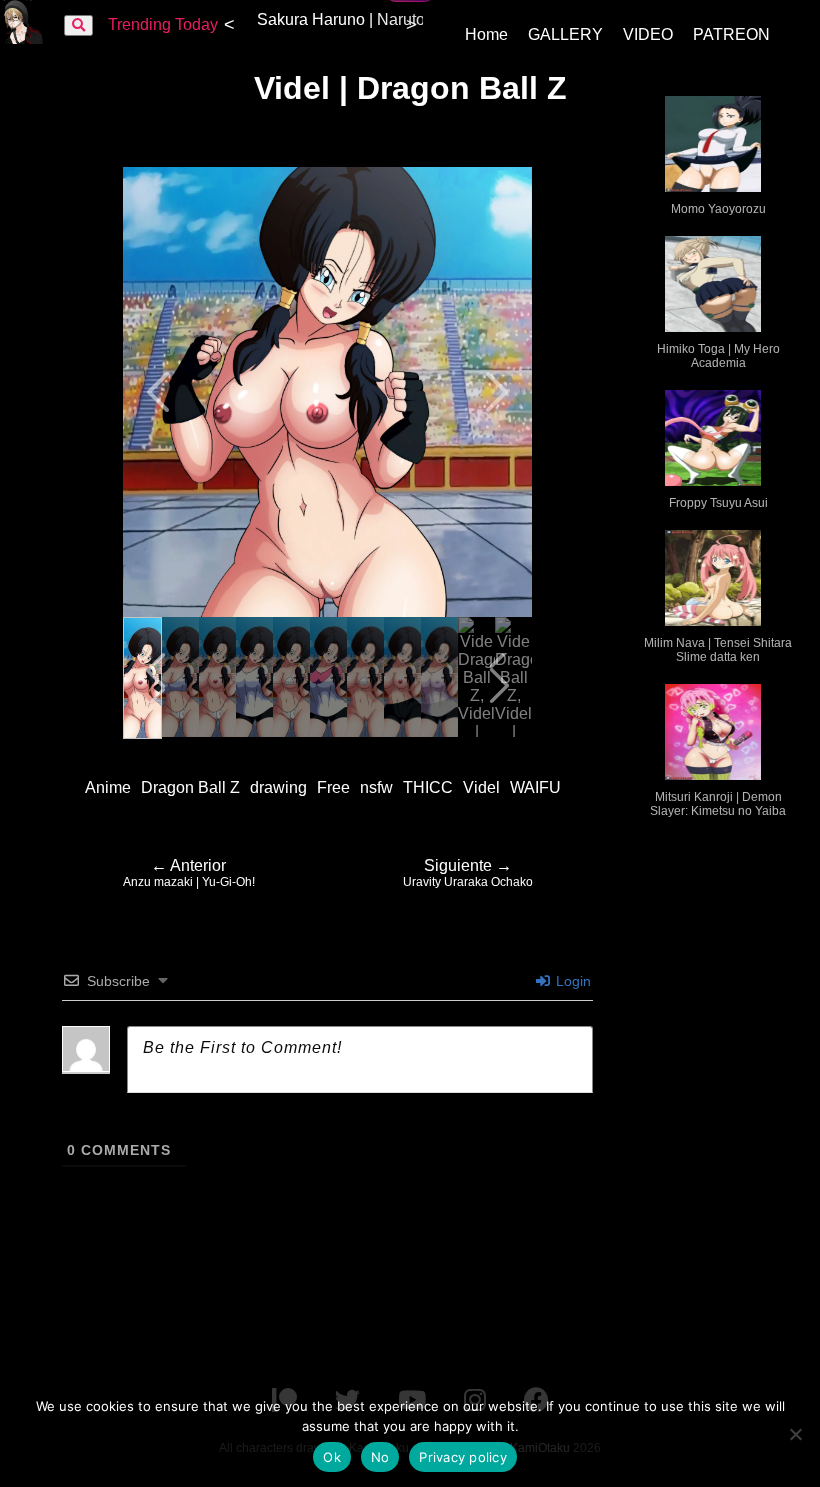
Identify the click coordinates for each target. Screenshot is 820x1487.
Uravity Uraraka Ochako (468, 873)
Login (571, 981)
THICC (428, 787)
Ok (332, 1457)
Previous (160, 392)
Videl (481, 787)
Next (495, 392)
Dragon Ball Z (190, 787)
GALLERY (565, 34)
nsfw (376, 787)
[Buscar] (78, 25)
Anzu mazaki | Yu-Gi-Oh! (189, 873)
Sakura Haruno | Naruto (341, 19)
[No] (795, 1434)
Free (333, 787)
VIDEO (648, 34)
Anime (108, 787)
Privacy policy (463, 1457)
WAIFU (535, 787)
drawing (278, 787)
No (380, 1457)
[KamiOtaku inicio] (22, 38)
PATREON (731, 34)
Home (486, 34)
